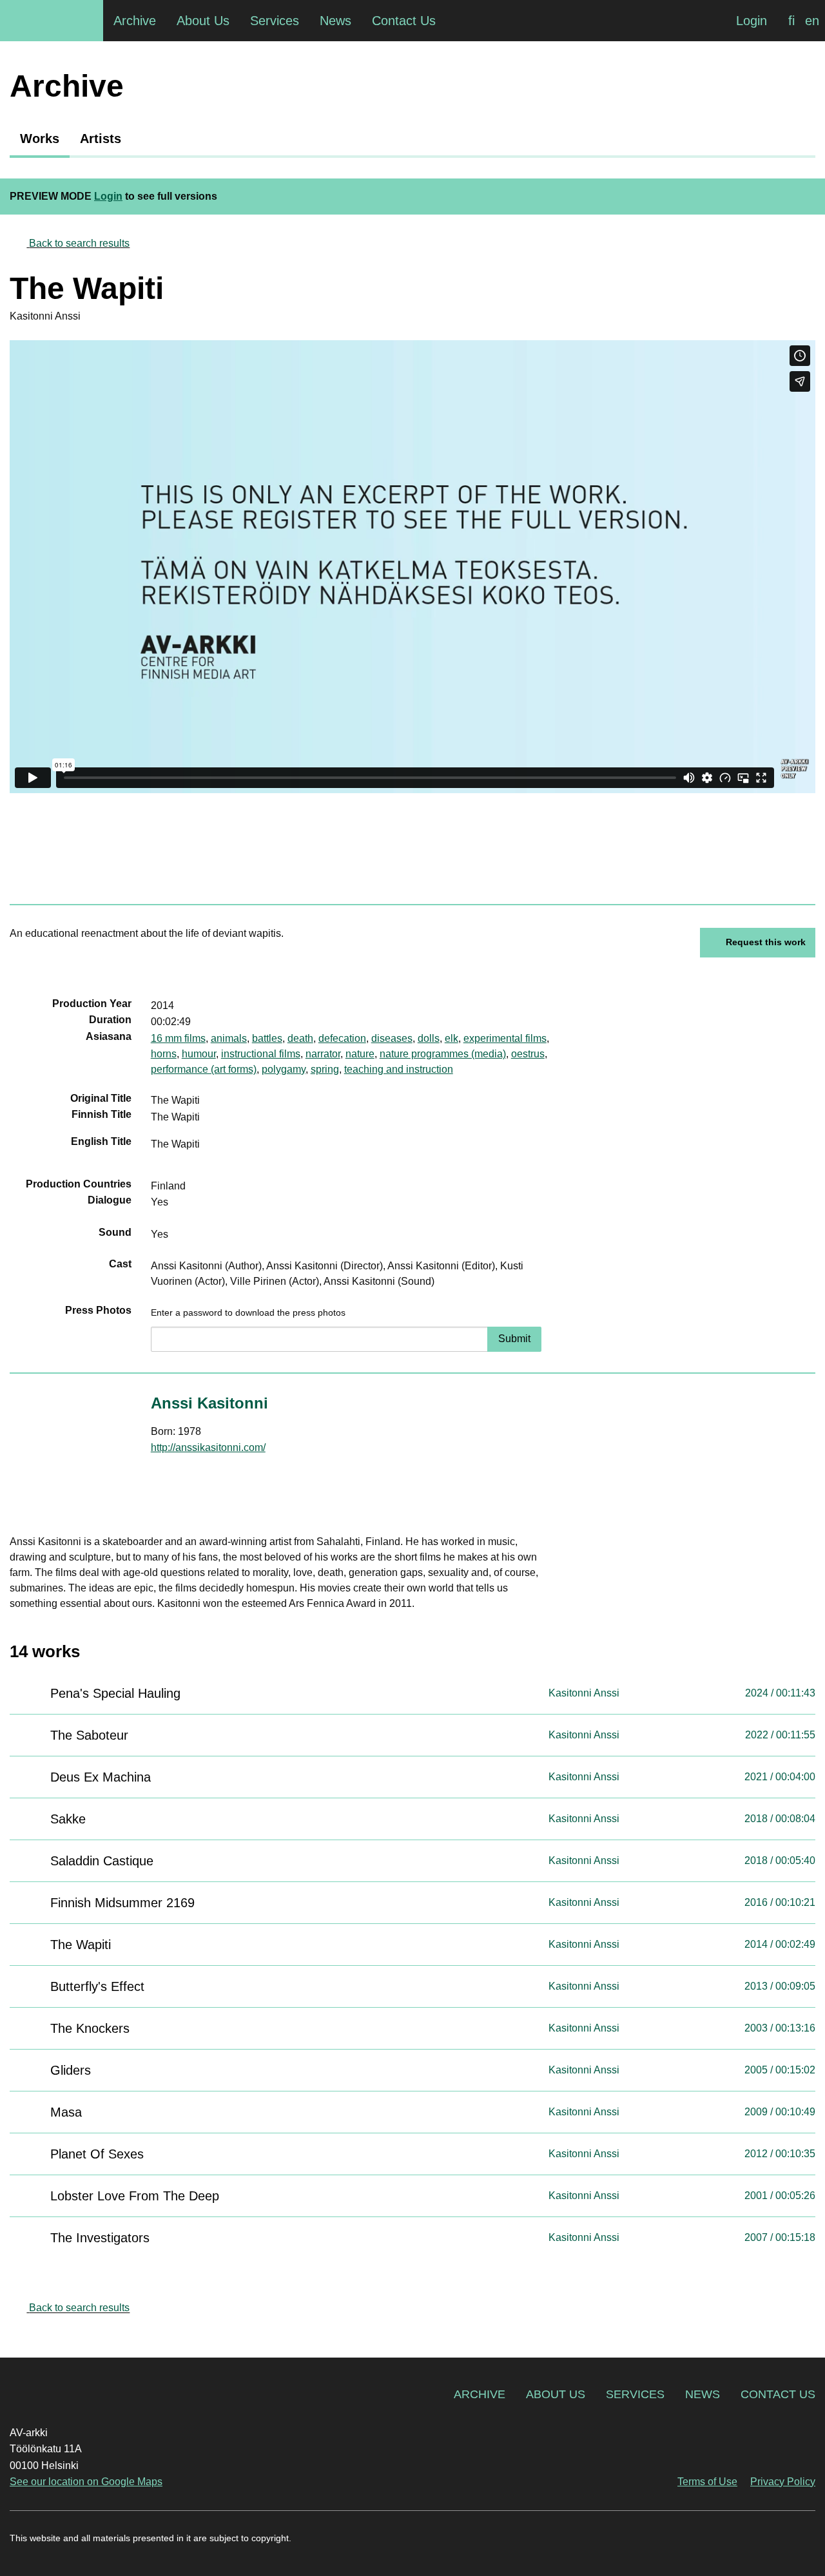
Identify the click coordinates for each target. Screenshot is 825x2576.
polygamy (284, 1069)
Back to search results (79, 243)
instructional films (261, 1054)
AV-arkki (52, 21)
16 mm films (178, 1038)
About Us (556, 2394)
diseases (392, 1038)
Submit (514, 1339)
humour (199, 1054)
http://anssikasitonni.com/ (208, 1447)
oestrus (528, 1054)
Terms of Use (707, 2482)
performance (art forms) (204, 1069)
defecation (342, 1038)
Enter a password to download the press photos (248, 1312)
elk (451, 1038)
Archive (480, 2394)
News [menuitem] (335, 21)
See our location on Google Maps (86, 2482)
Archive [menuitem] (135, 21)
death (300, 1038)
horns (164, 1054)
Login (752, 21)
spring (325, 1069)
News (703, 2394)
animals (229, 1038)
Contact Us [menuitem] (404, 21)
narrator (323, 1054)
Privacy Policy (783, 2482)
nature (360, 1054)
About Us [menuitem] (203, 21)
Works (40, 139)
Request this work (766, 942)
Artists (101, 139)
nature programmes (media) (443, 1054)
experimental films (505, 1038)
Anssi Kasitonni (209, 1403)
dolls (429, 1038)
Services (635, 2394)
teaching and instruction (399, 1069)
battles (267, 1038)
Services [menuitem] (275, 21)
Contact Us (778, 2394)
